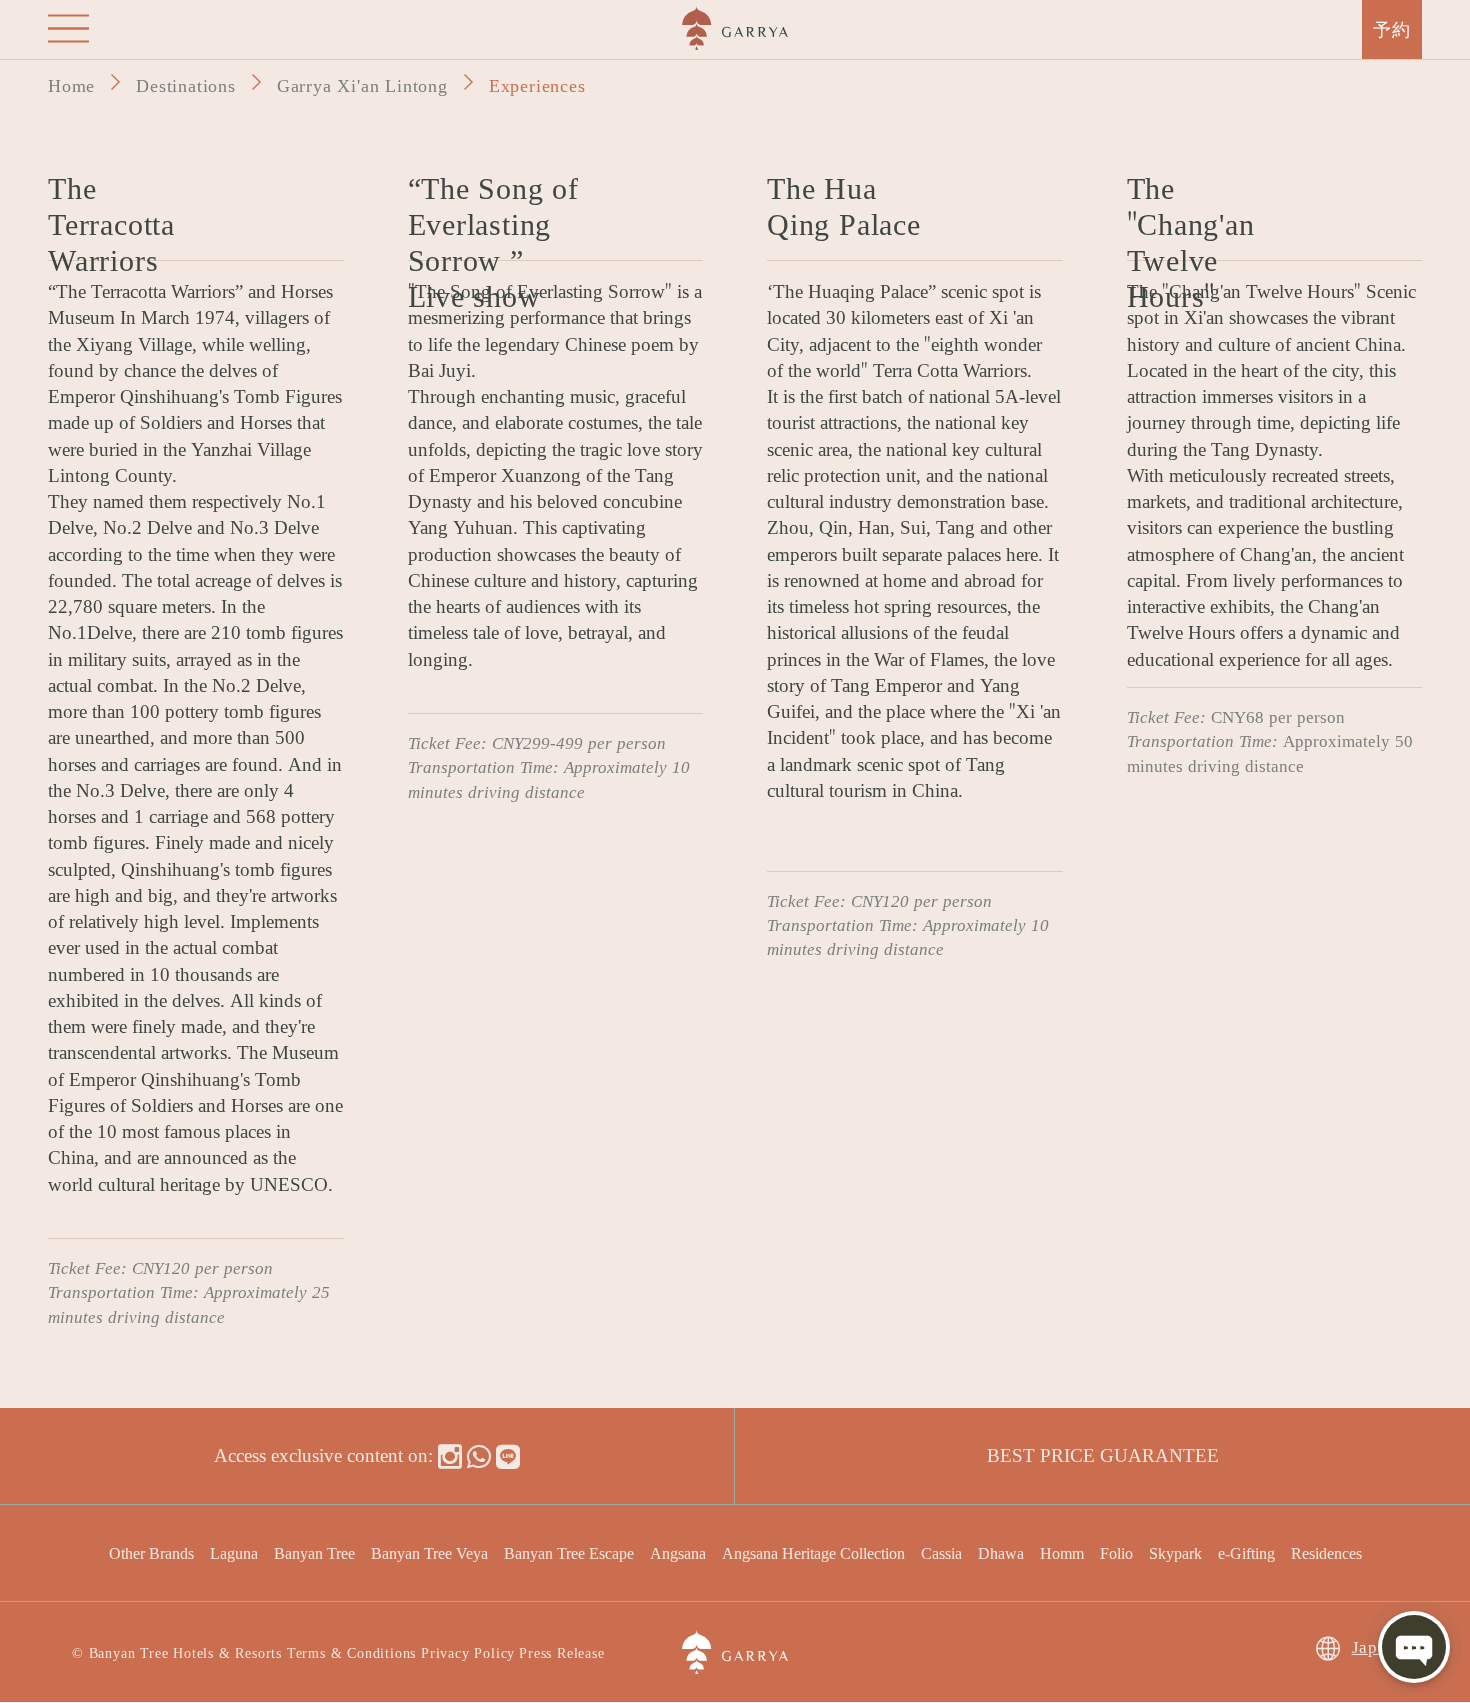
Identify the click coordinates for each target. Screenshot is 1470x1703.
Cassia (941, 1552)
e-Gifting (1246, 1552)
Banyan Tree (314, 1552)
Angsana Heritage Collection (813, 1552)
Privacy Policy (468, 1651)
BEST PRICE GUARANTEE (1103, 1453)
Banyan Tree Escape (569, 1552)
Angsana (678, 1552)
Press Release (561, 1651)
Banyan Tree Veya (429, 1552)
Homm (1062, 1552)
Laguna (234, 1552)
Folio (1116, 1552)
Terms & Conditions (351, 1651)
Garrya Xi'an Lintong (362, 84)
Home (71, 84)
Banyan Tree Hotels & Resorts (185, 1651)
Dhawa (1001, 1552)
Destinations (186, 84)
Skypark (1175, 1552)
